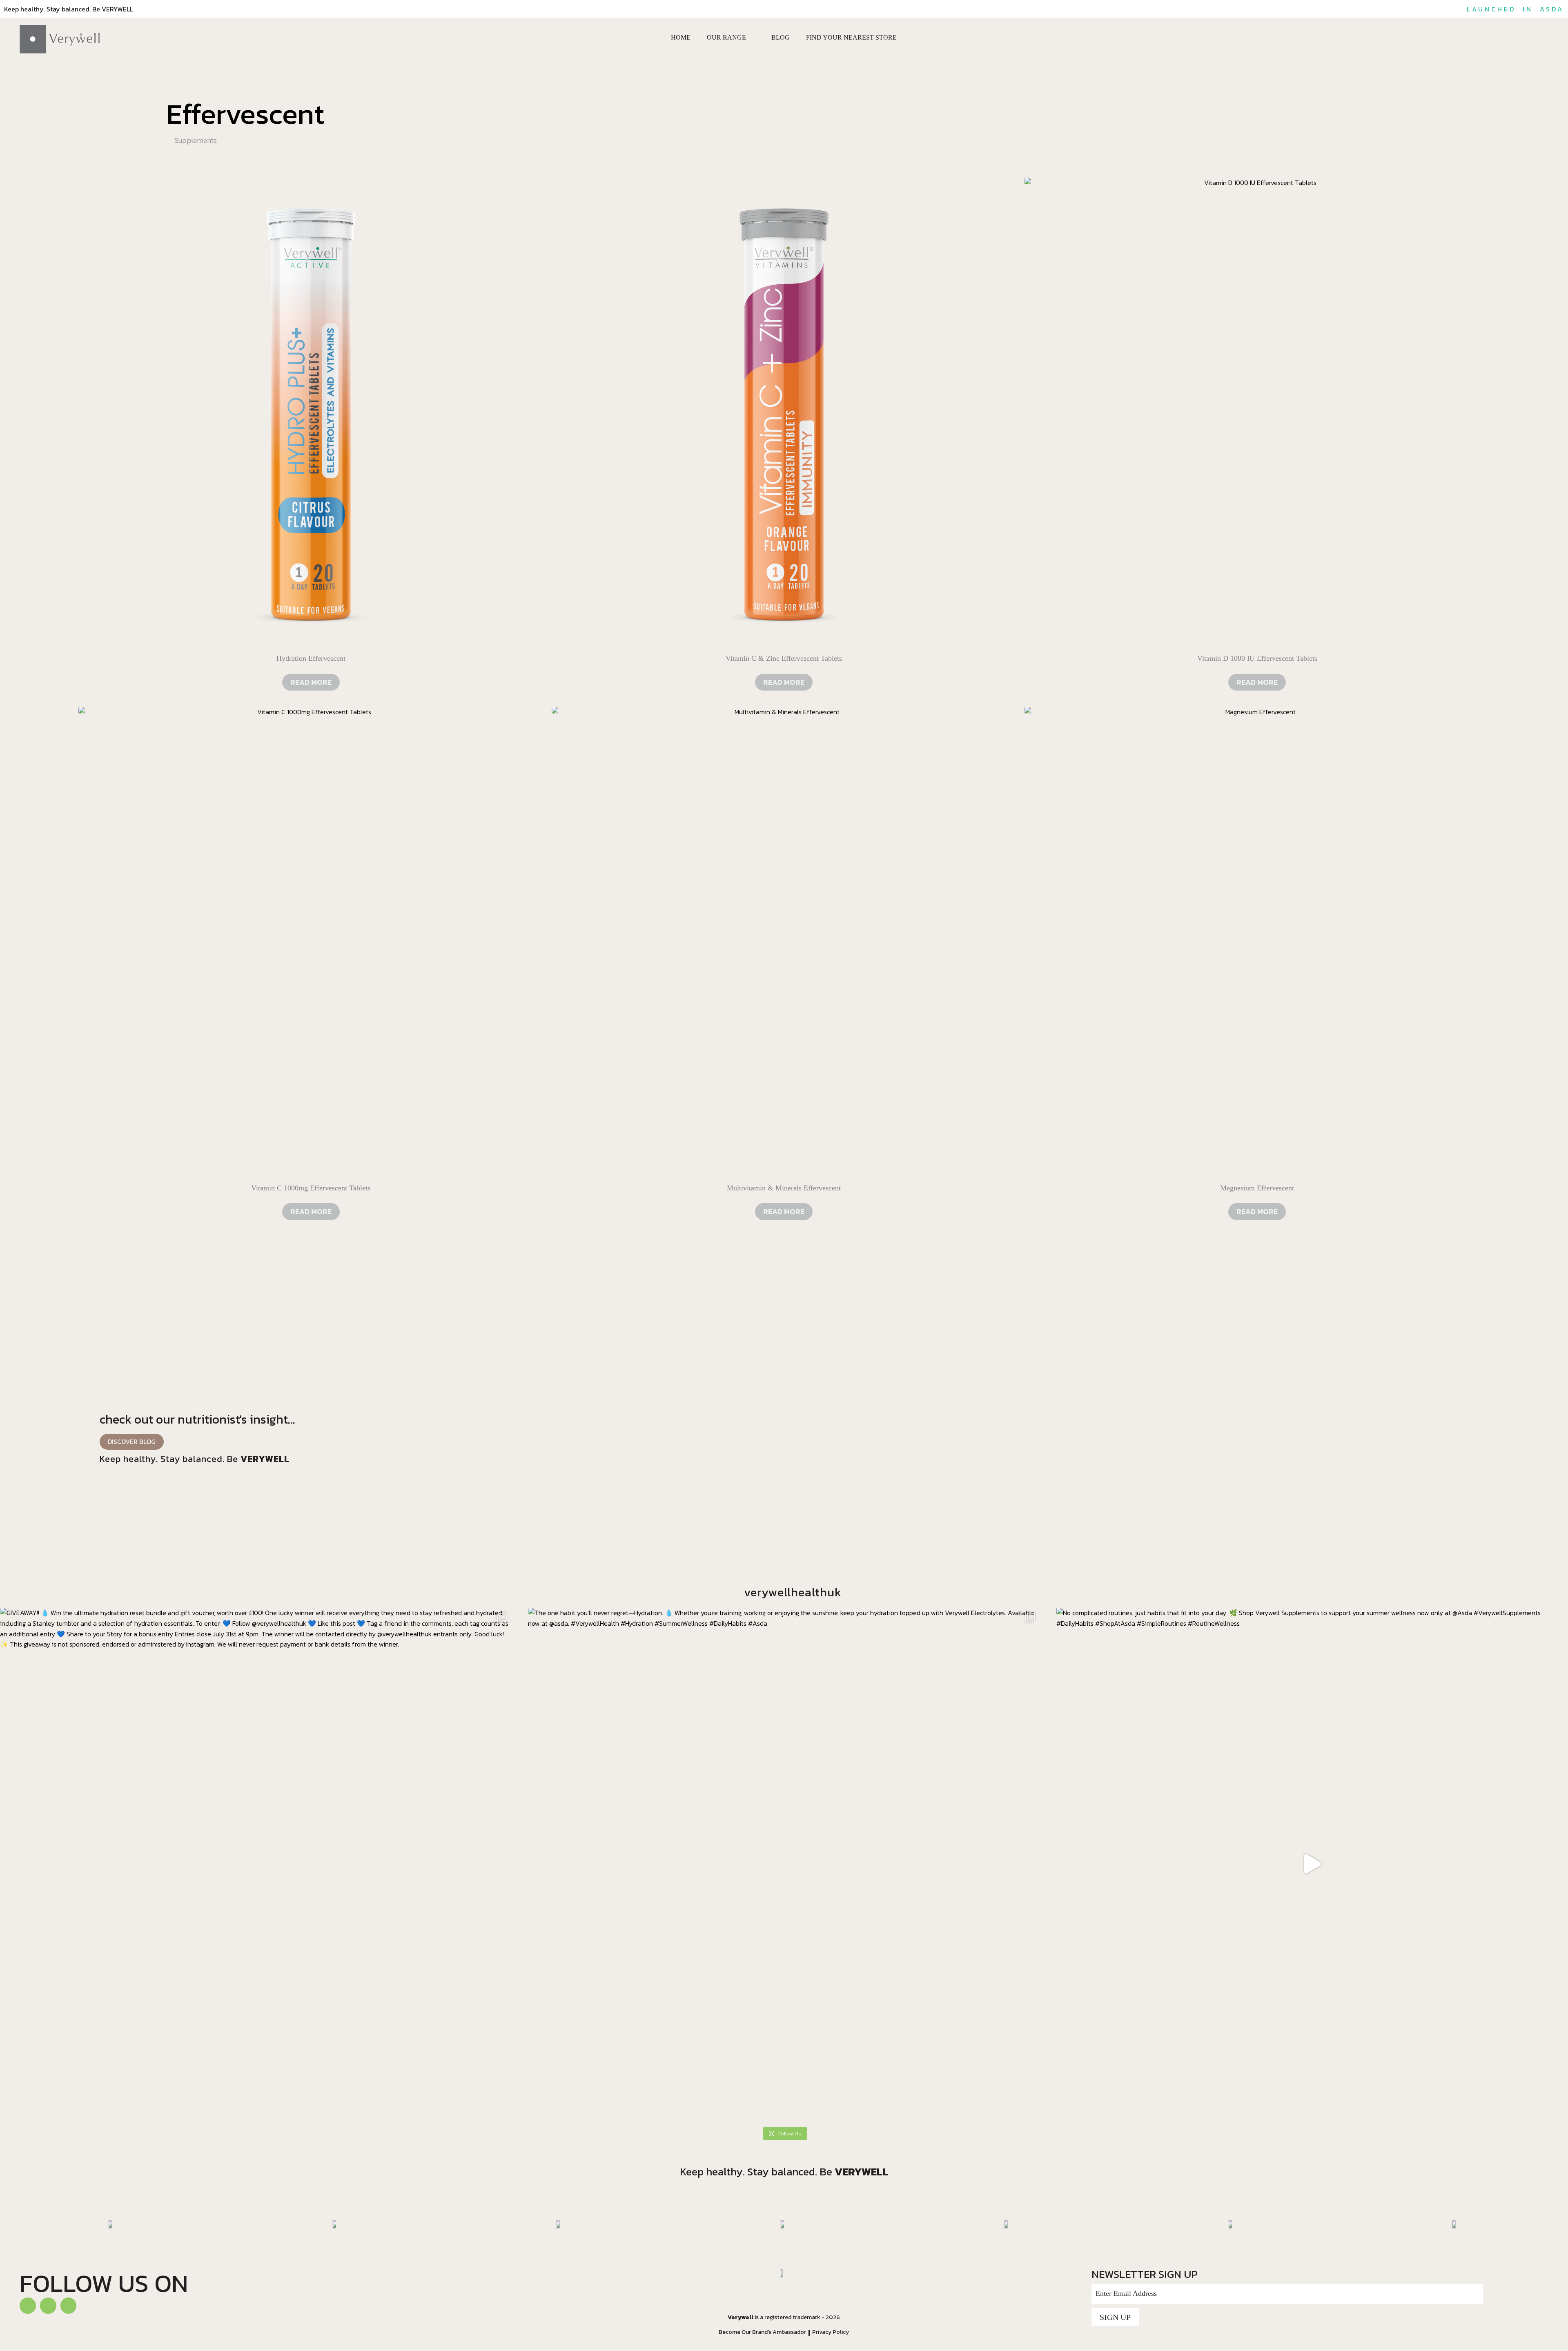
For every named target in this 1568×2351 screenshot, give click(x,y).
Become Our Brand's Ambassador (762, 2332)
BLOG (781, 37)
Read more (311, 682)
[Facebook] (28, 2306)
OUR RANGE (726, 37)
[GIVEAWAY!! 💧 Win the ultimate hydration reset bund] (256, 1864)
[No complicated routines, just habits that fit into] (1312, 1864)
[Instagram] (69, 2306)
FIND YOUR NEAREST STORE (851, 37)
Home (681, 37)
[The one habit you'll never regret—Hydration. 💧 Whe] (784, 1864)
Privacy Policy (831, 2332)
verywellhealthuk (793, 1592)
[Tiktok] (48, 2306)
